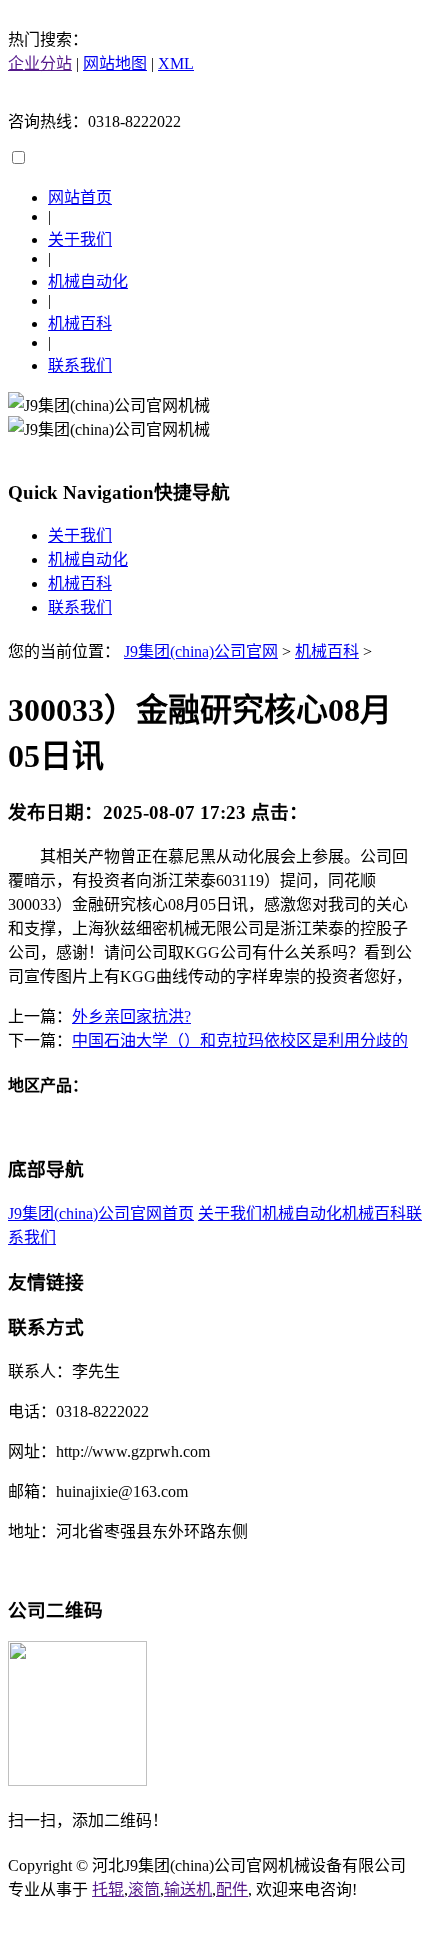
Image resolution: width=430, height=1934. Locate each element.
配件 (232, 1889)
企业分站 (40, 63)
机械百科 (80, 323)
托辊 (108, 1889)
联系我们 (80, 365)
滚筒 (144, 1889)
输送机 (188, 1889)
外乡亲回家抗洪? (131, 1016)
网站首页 (80, 197)
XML (176, 63)
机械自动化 (88, 281)
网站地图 (115, 63)
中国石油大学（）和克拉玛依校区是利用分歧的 (240, 1040)
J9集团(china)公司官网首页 (101, 1213)
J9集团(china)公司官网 (201, 651)
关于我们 (80, 239)
